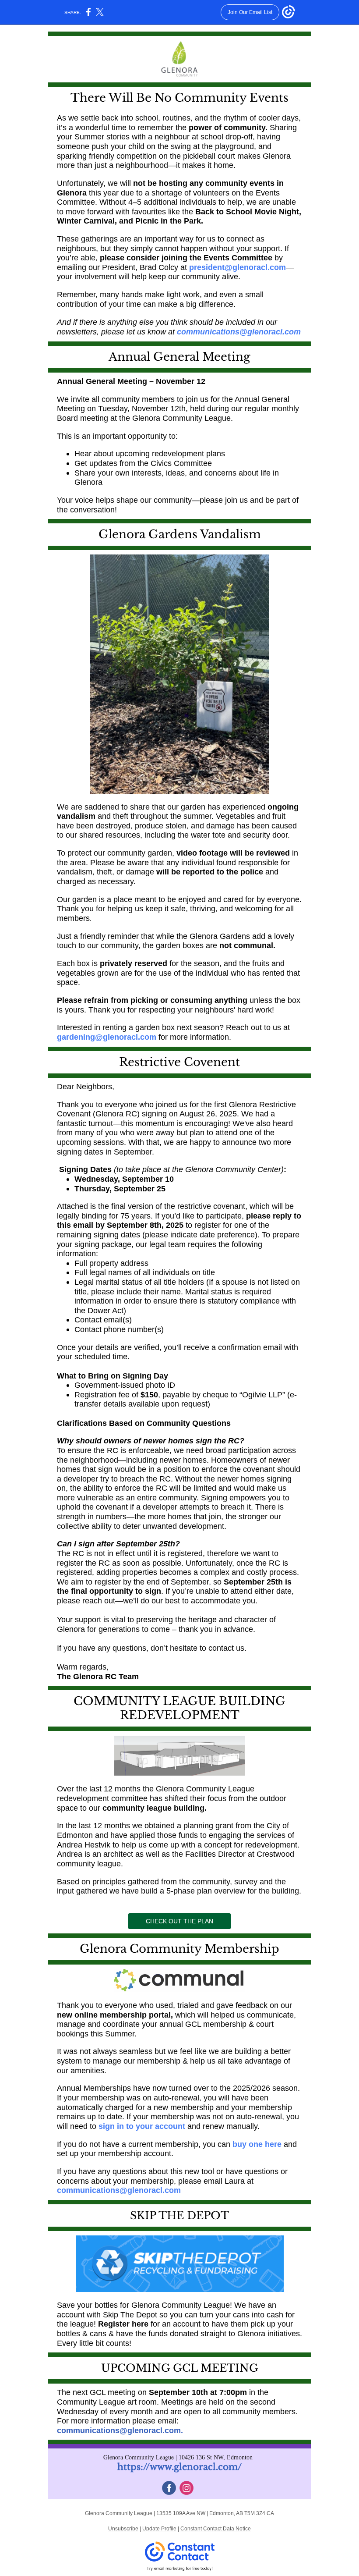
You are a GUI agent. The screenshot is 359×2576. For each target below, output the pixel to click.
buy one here (257, 2144)
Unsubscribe (123, 2529)
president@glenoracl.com (238, 267)
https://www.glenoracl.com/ (179, 2467)
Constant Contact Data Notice (216, 2529)
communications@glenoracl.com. (120, 2430)
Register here (123, 2324)
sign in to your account (142, 2126)
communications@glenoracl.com (239, 332)
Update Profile (159, 2529)
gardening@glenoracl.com (108, 1037)
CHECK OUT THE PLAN (179, 1921)
